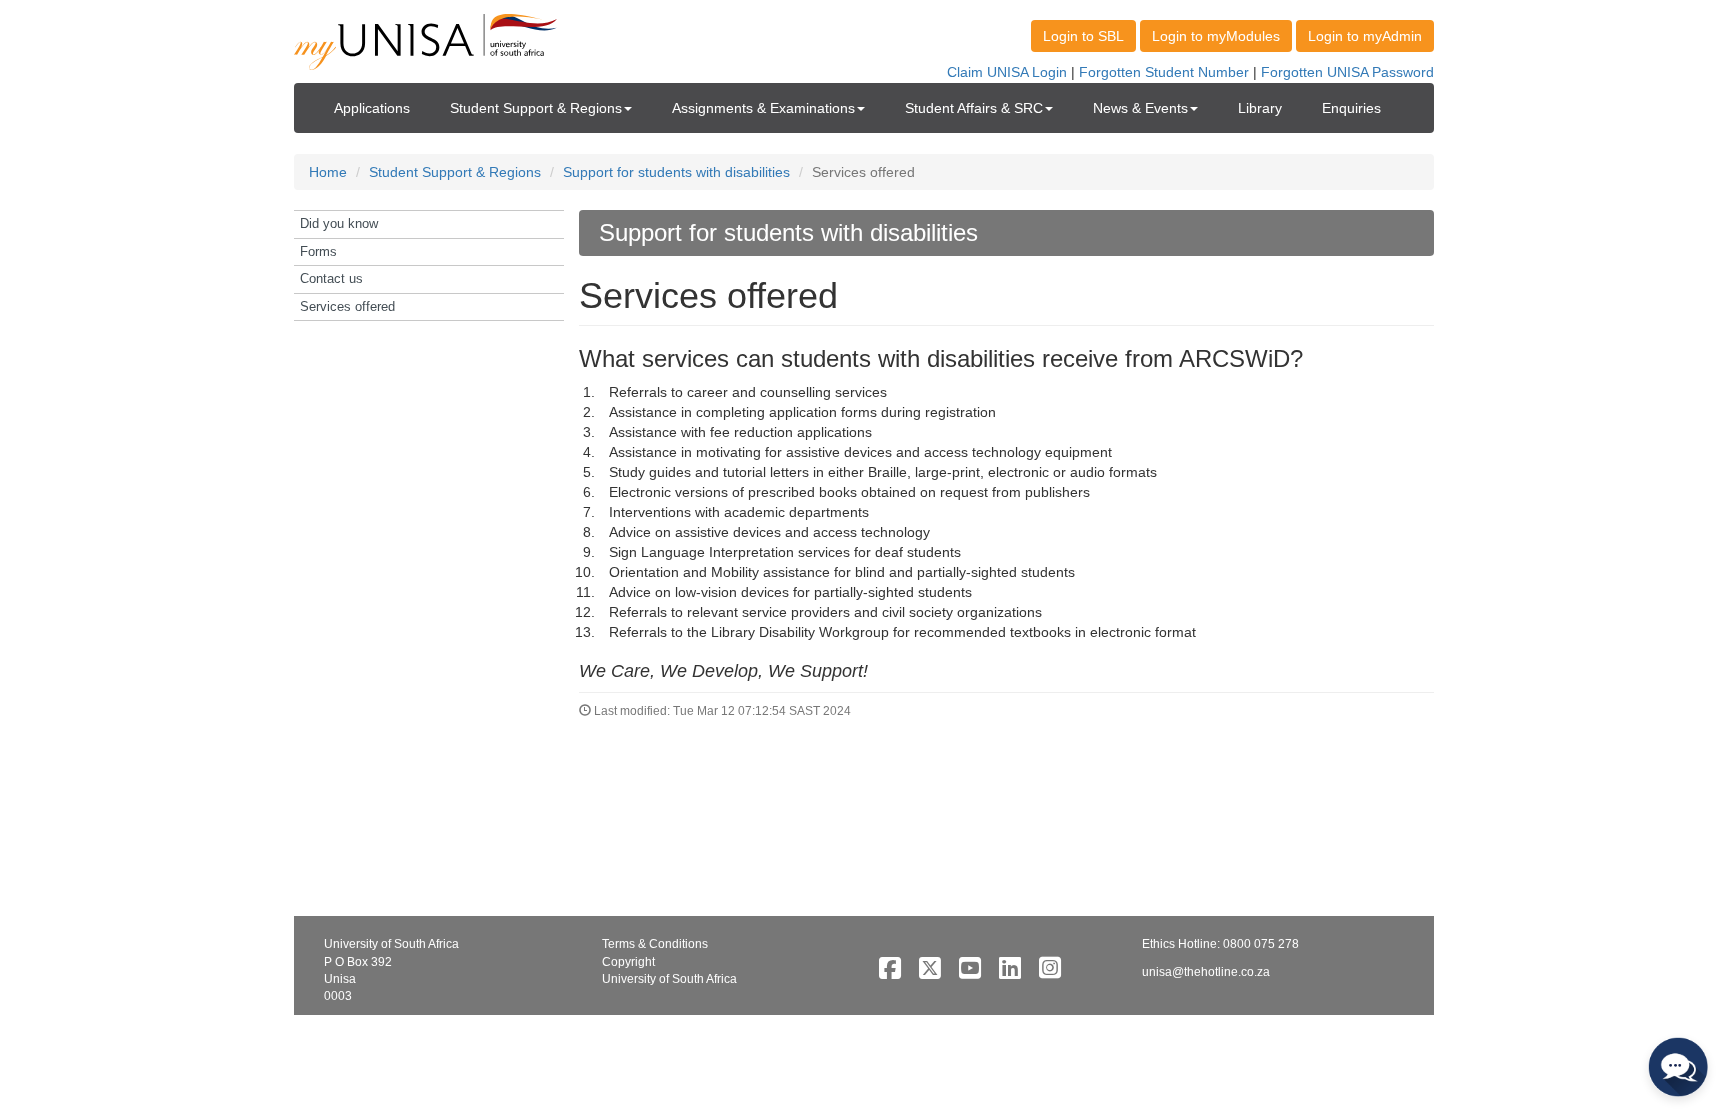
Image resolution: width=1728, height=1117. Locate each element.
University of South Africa (669, 979)
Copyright (628, 962)
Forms (318, 251)
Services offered (347, 306)
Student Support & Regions (455, 172)
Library (1260, 108)
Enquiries (1351, 108)
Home (328, 172)
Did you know (339, 223)
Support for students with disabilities (676, 172)
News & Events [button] (1140, 108)
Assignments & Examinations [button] (763, 108)
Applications (372, 108)
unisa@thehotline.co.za (1206, 972)
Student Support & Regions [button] (536, 108)
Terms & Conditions (655, 944)
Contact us (331, 278)
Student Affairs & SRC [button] (974, 108)
